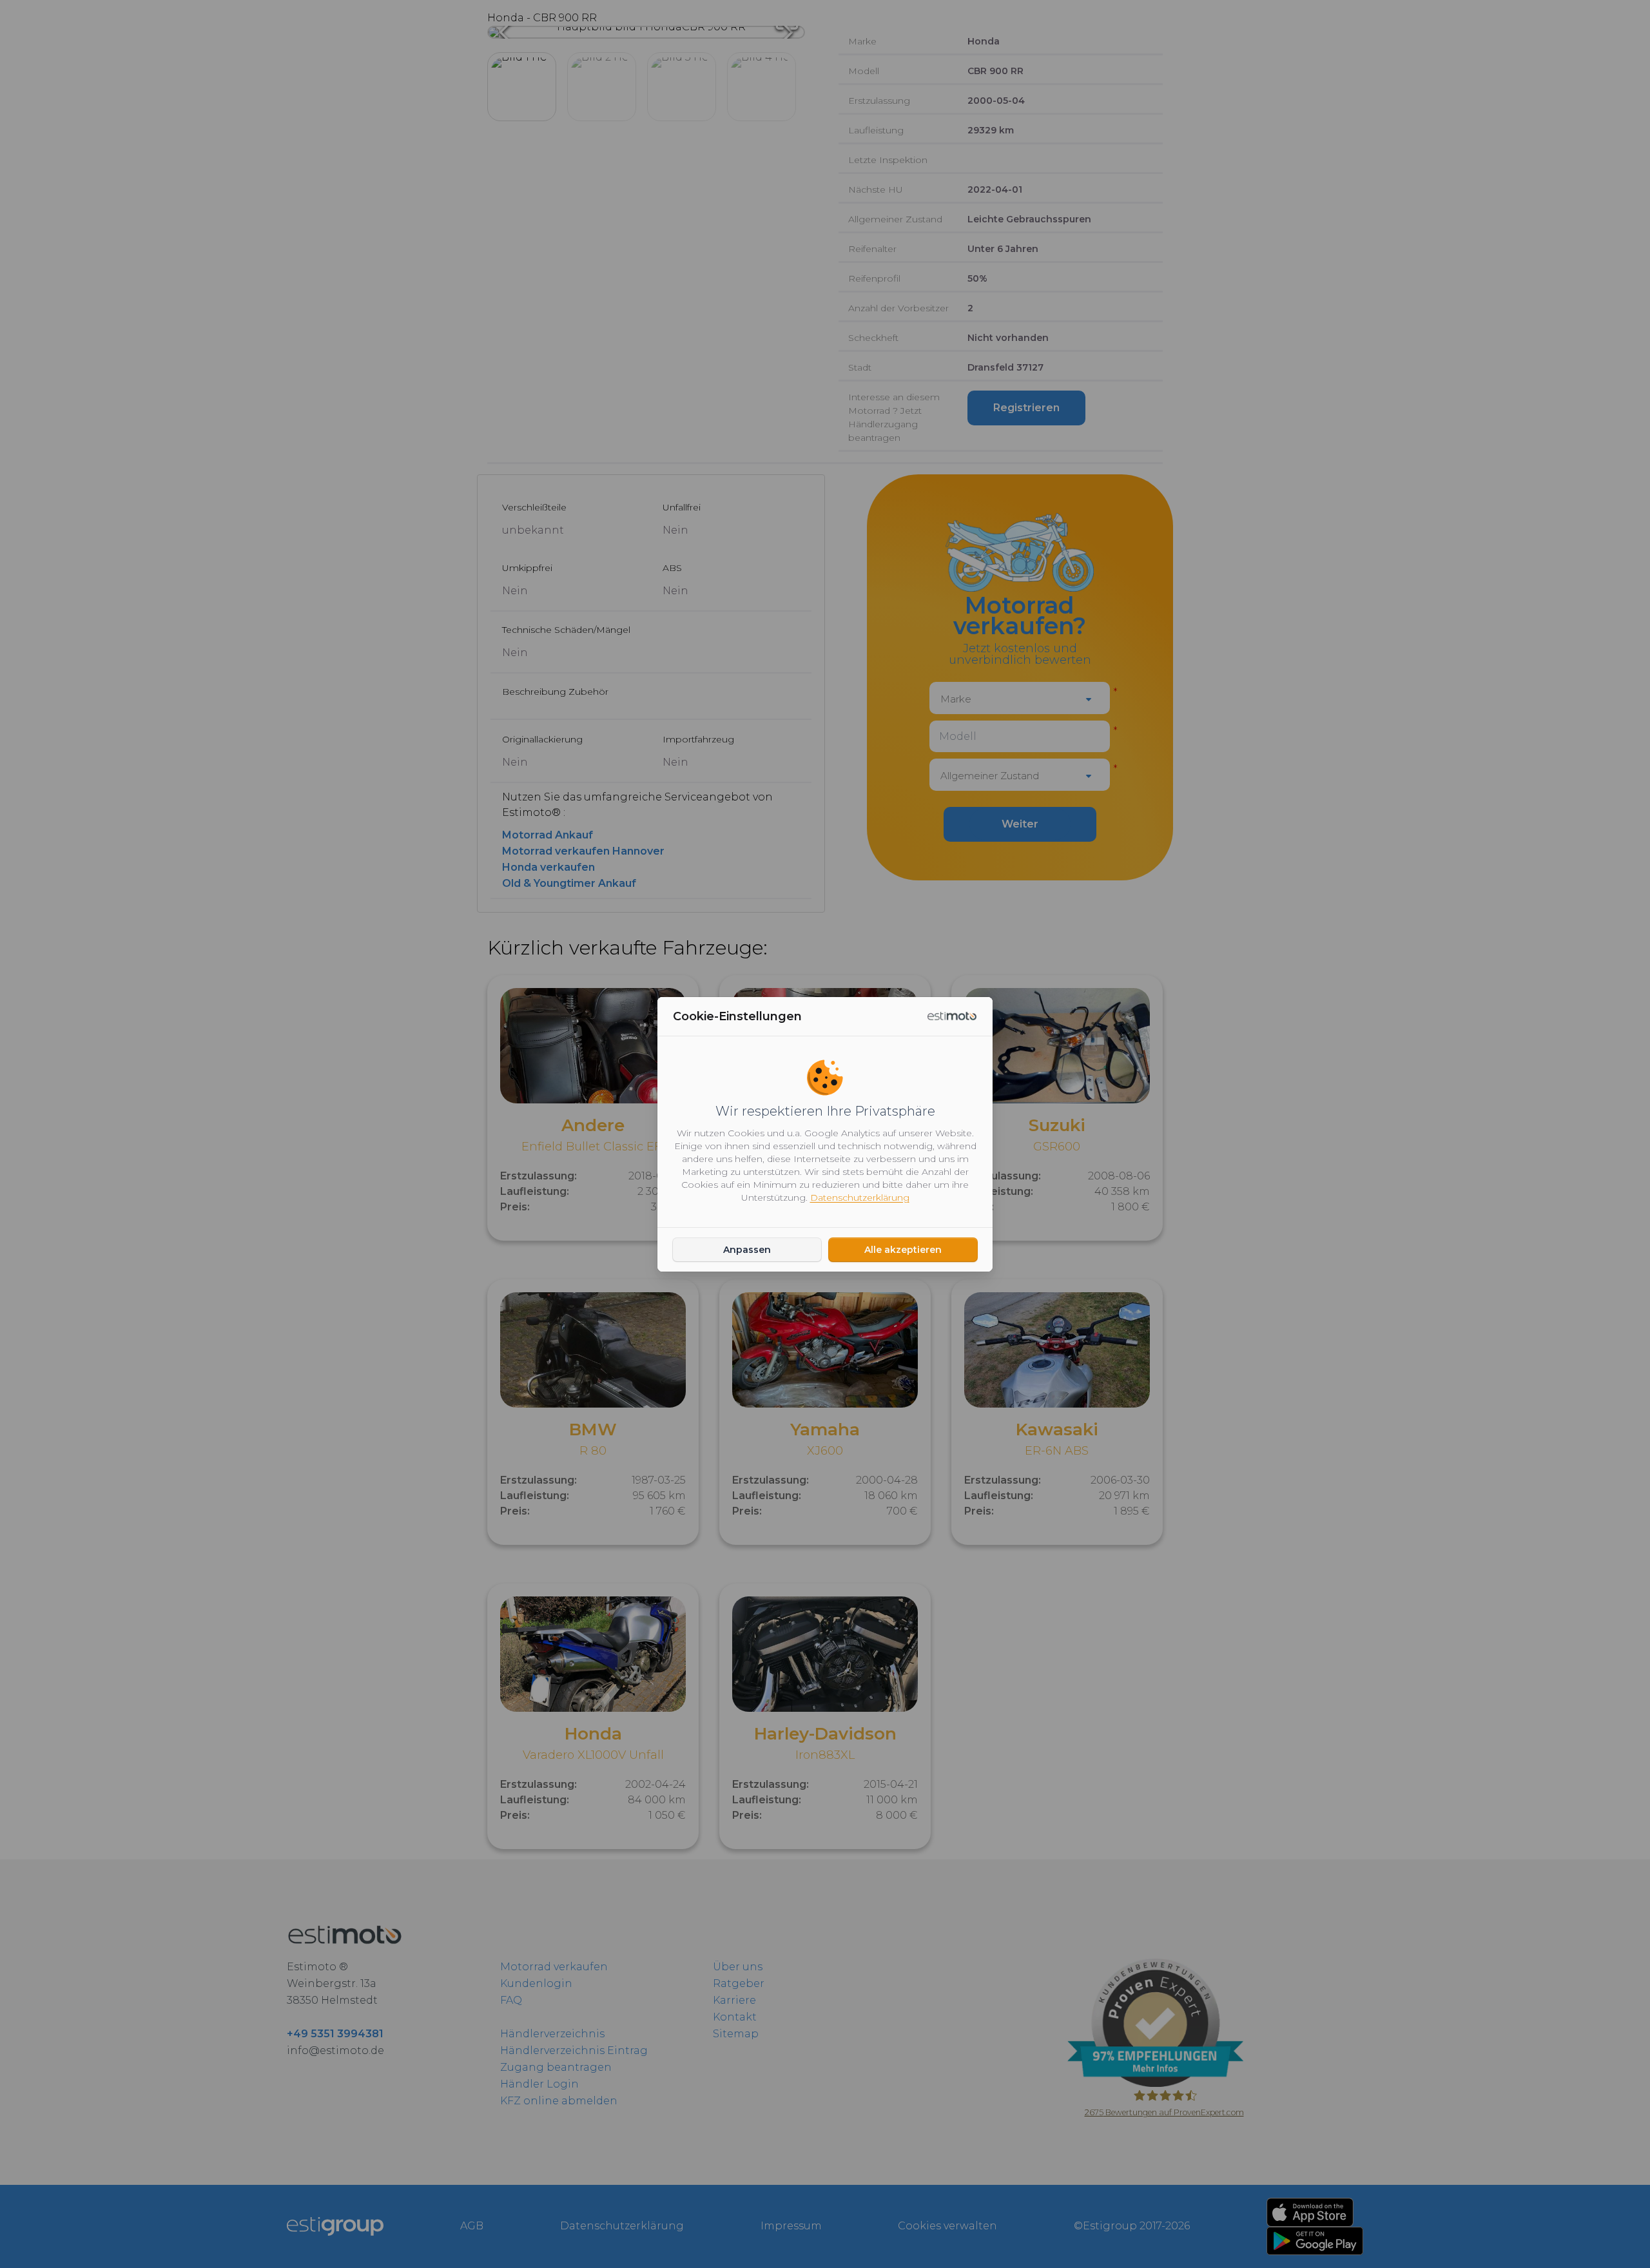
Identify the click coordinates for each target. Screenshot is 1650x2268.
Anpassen (747, 1250)
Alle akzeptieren (903, 1250)
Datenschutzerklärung (860, 1197)
